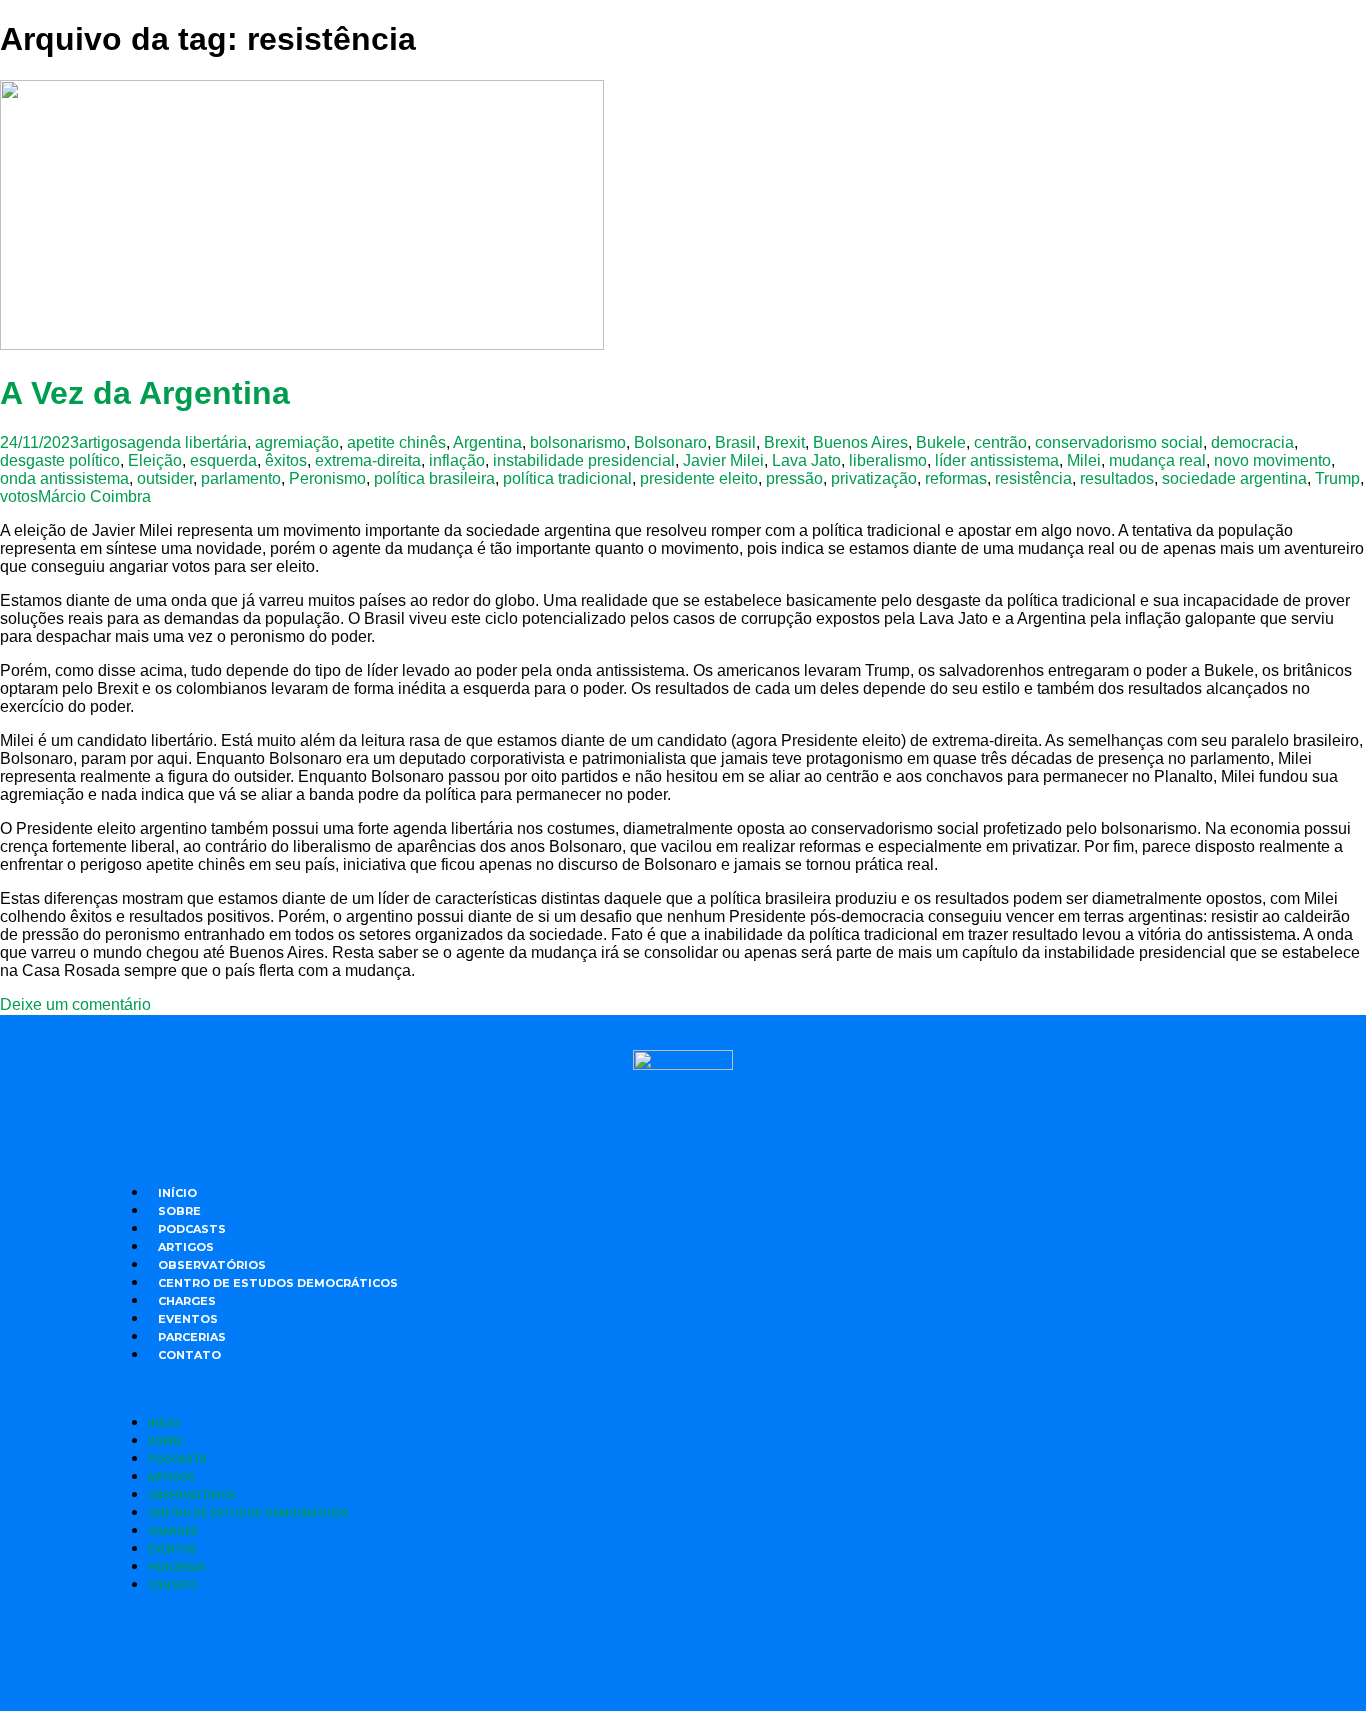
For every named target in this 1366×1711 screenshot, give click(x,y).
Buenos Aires (860, 442)
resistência (1033, 478)
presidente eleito (699, 478)
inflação (457, 460)
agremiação (297, 442)
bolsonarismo (578, 442)
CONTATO (189, 1355)
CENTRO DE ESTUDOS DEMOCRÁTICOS (278, 1283)
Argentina (487, 442)
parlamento (241, 478)
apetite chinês (396, 442)
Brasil (735, 442)
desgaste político (60, 460)
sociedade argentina (1234, 478)
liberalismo (888, 460)
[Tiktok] (793, 1651)
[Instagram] (628, 1651)
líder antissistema (997, 460)
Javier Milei (723, 460)
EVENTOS (188, 1319)
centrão (1000, 442)
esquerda (223, 460)
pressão (794, 478)
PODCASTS (192, 1229)
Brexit (784, 442)
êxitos (286, 460)
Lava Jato (806, 460)
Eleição (155, 460)
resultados (1117, 478)
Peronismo (327, 478)
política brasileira (434, 478)
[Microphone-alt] (573, 1651)
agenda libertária (187, 442)
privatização (874, 478)
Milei (1084, 460)
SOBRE (179, 1211)
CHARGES (187, 1301)
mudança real (1157, 460)
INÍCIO (177, 1193)
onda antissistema (64, 478)
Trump (1337, 478)
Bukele (941, 442)
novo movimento (1272, 460)
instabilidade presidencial (584, 460)
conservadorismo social (1119, 442)
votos (19, 496)
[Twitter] (683, 1651)
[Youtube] (738, 1651)
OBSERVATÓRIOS (212, 1265)
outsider (165, 478)
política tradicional (567, 478)
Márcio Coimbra (94, 496)
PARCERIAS (192, 1337)
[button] (683, 1388)
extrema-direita (368, 460)
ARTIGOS (186, 1247)
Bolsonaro (670, 442)
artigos (103, 442)
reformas (956, 478)
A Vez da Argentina (145, 393)
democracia (1252, 442)
